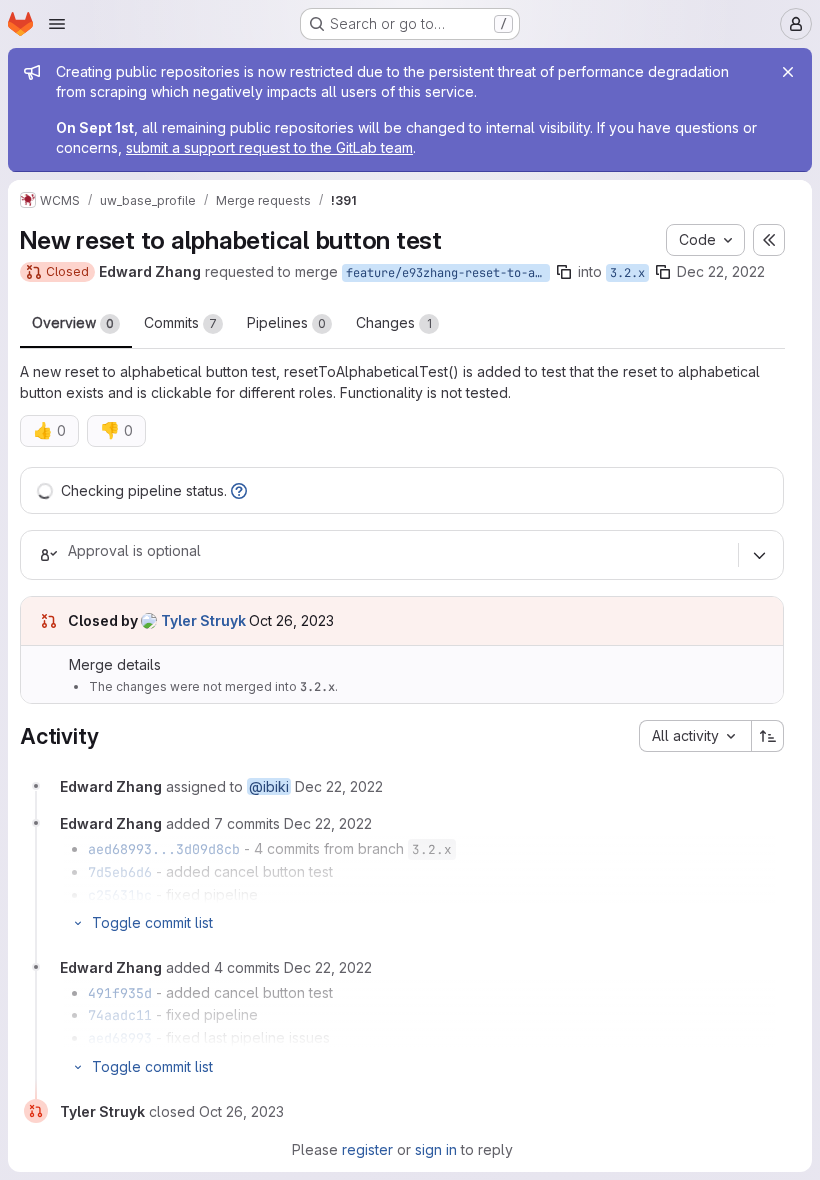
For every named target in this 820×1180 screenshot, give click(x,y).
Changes (394, 322)
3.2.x (627, 273)
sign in (436, 1149)
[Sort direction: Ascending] (768, 736)
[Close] (788, 72)
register (367, 1149)
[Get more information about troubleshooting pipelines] (239, 490)
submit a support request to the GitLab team (269, 147)
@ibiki (269, 786)
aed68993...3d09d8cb (164, 849)
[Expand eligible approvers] (759, 555)
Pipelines (286, 322)
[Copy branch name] (564, 272)
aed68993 (120, 1038)
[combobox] (695, 736)
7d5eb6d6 (120, 872)
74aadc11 (120, 1015)
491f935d (120, 993)
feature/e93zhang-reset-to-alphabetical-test (448, 273)
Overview (73, 322)
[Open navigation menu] (57, 24)
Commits (180, 322)
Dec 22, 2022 (721, 271)
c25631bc (120, 895)
